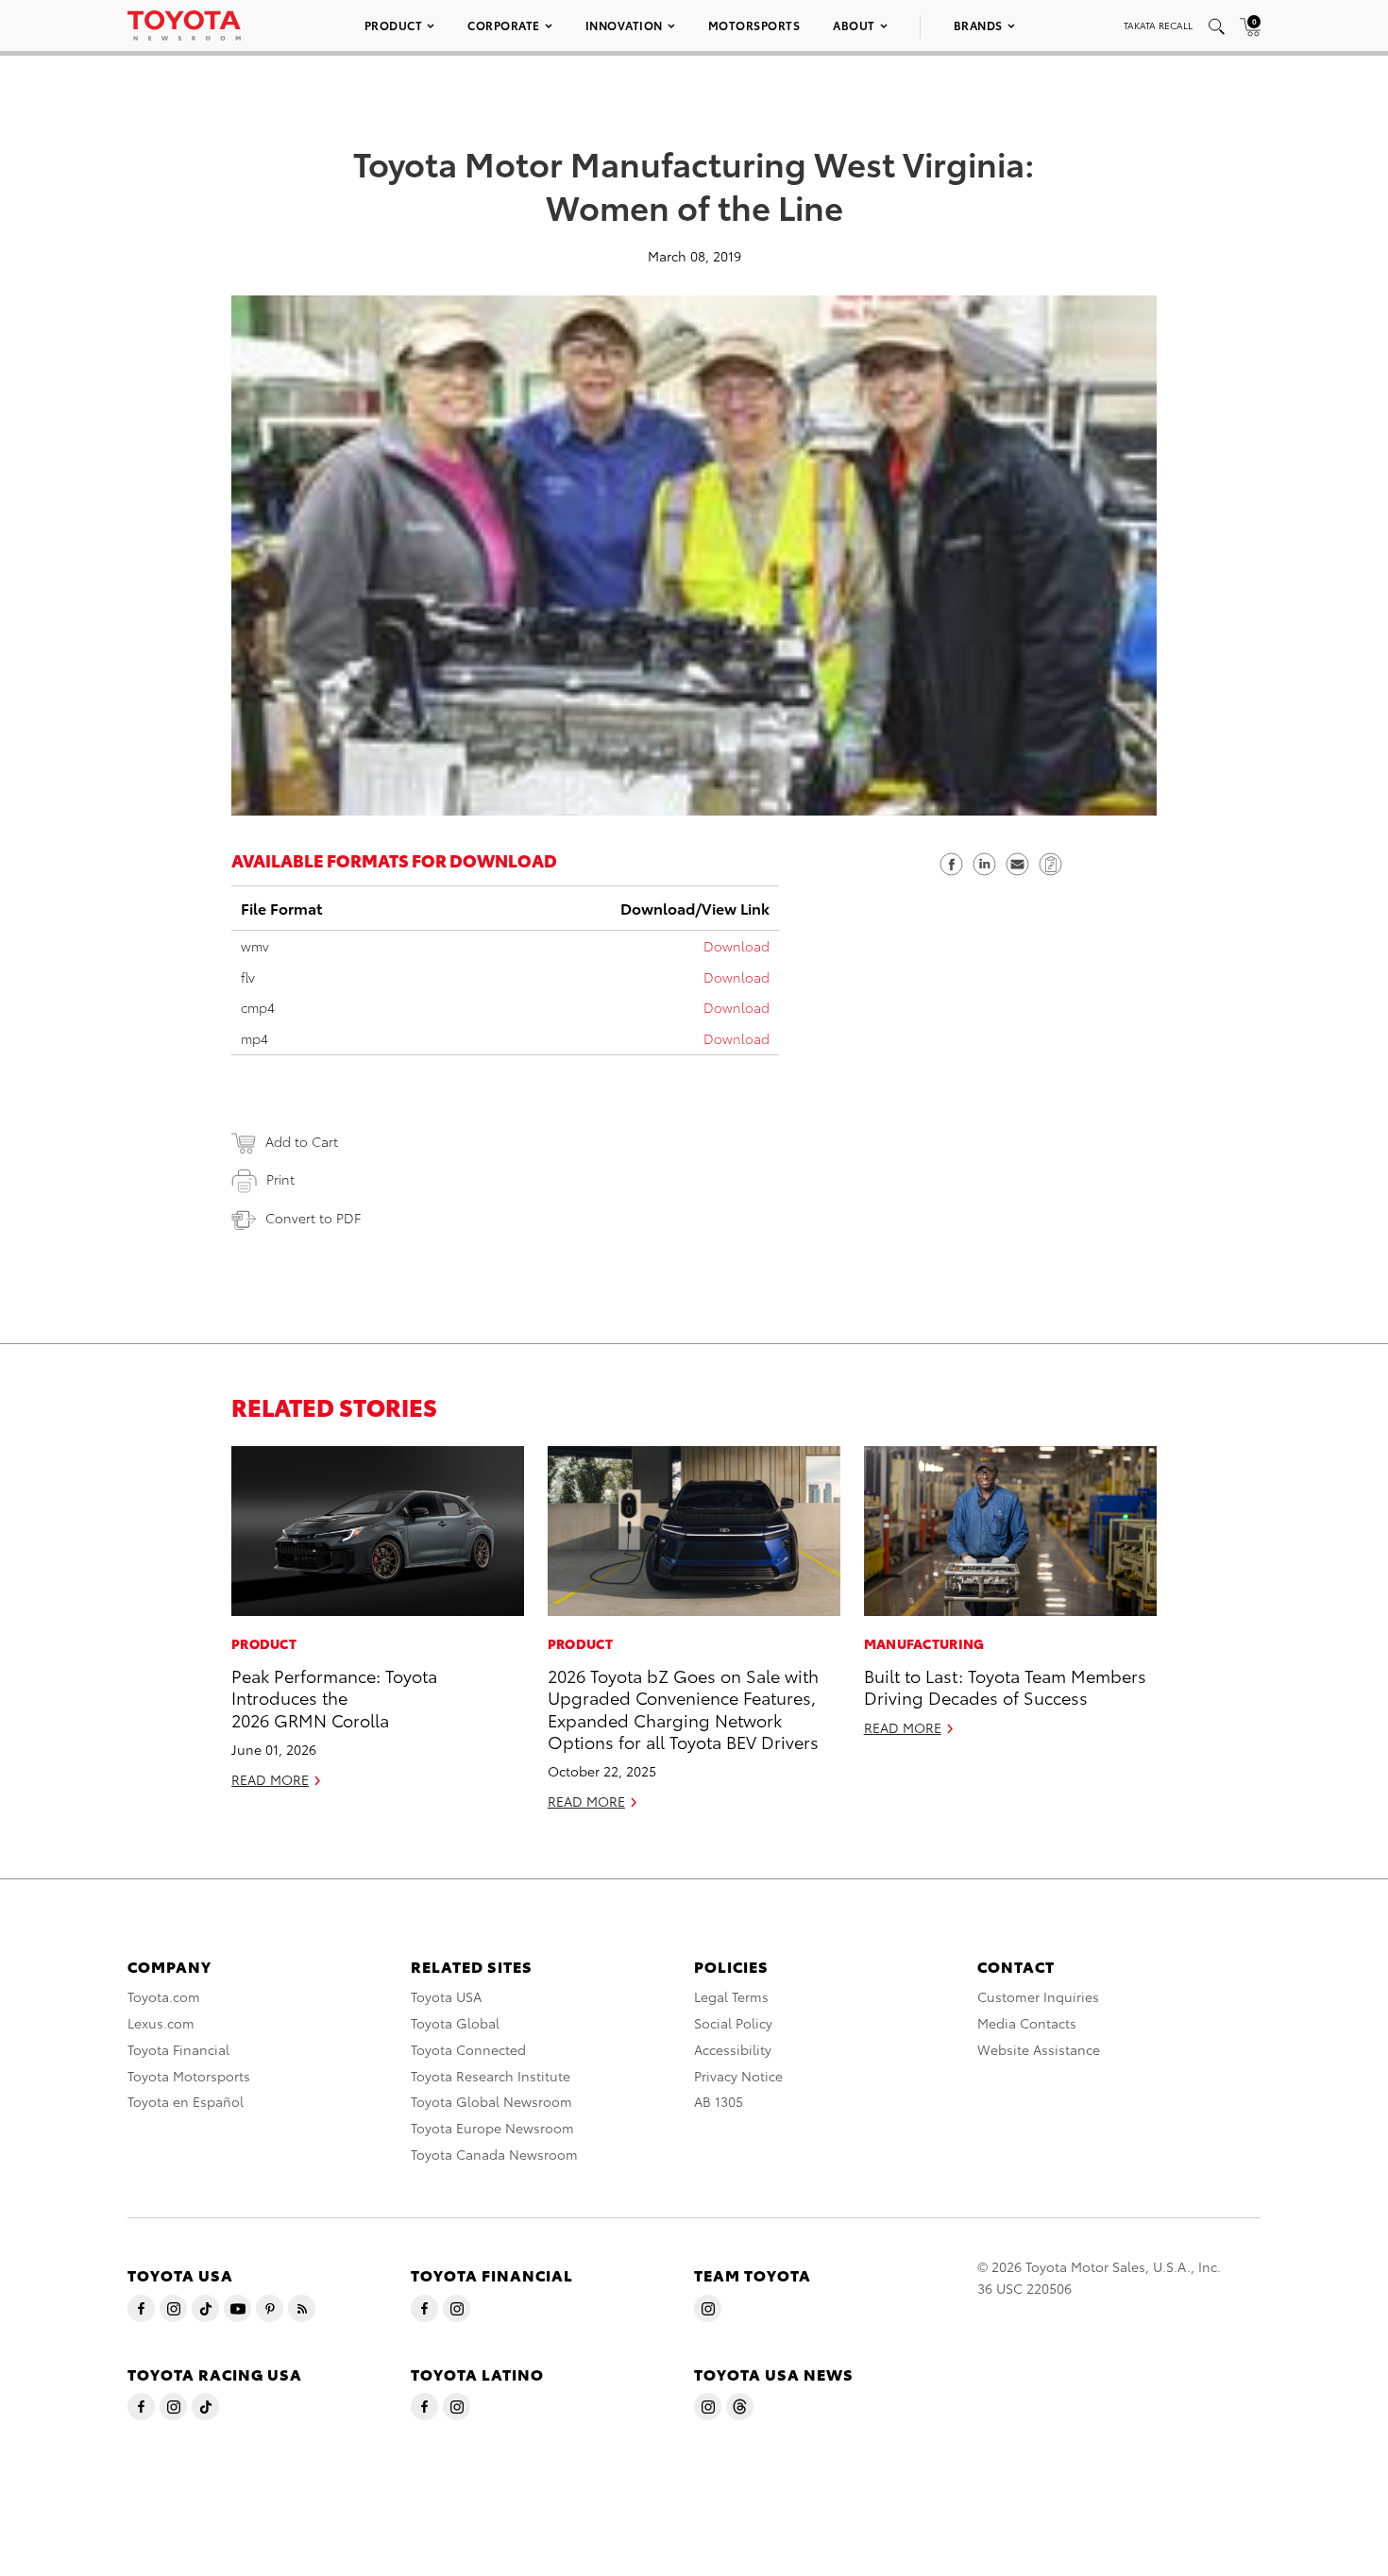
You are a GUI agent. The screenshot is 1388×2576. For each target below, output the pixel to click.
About (854, 25)
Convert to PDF (313, 1218)
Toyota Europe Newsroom (492, 2128)
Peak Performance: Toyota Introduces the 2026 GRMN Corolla (334, 1697)
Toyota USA (446, 1996)
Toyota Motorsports (189, 2076)
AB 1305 (719, 2101)
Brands (978, 25)
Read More (270, 1779)
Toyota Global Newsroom (491, 2101)
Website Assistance (1039, 2049)
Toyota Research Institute (491, 2076)
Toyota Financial (178, 2049)
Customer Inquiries (1038, 1996)
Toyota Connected (468, 2049)
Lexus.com (161, 2023)
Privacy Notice (738, 2076)
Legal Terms (731, 1996)
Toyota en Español (186, 2101)
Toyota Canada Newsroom (494, 2154)
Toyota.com (164, 1996)
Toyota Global (455, 2023)
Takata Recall (1158, 25)
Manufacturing (924, 1643)
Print (280, 1179)
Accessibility (733, 2049)
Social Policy (733, 2023)
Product (394, 25)
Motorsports (754, 25)
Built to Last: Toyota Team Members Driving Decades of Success (1005, 1686)
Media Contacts (1027, 2023)
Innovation (624, 25)
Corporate (504, 25)
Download (736, 946)
